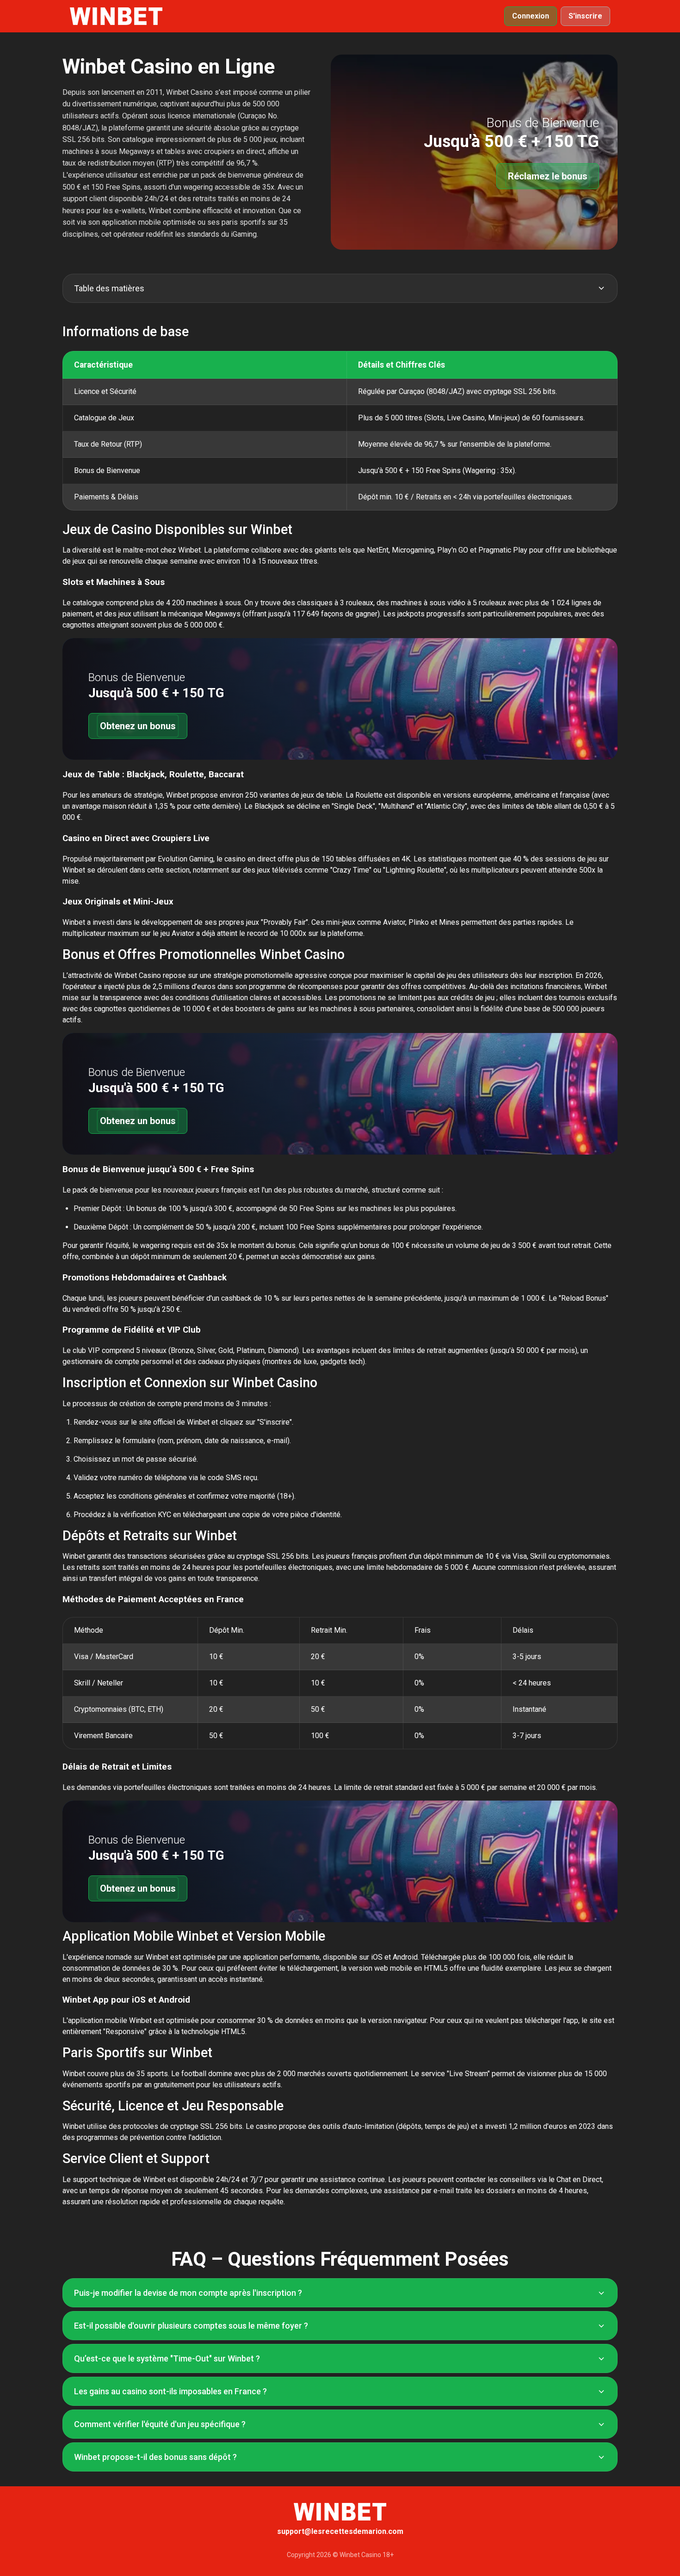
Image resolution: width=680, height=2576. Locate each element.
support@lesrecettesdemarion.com (340, 2531)
